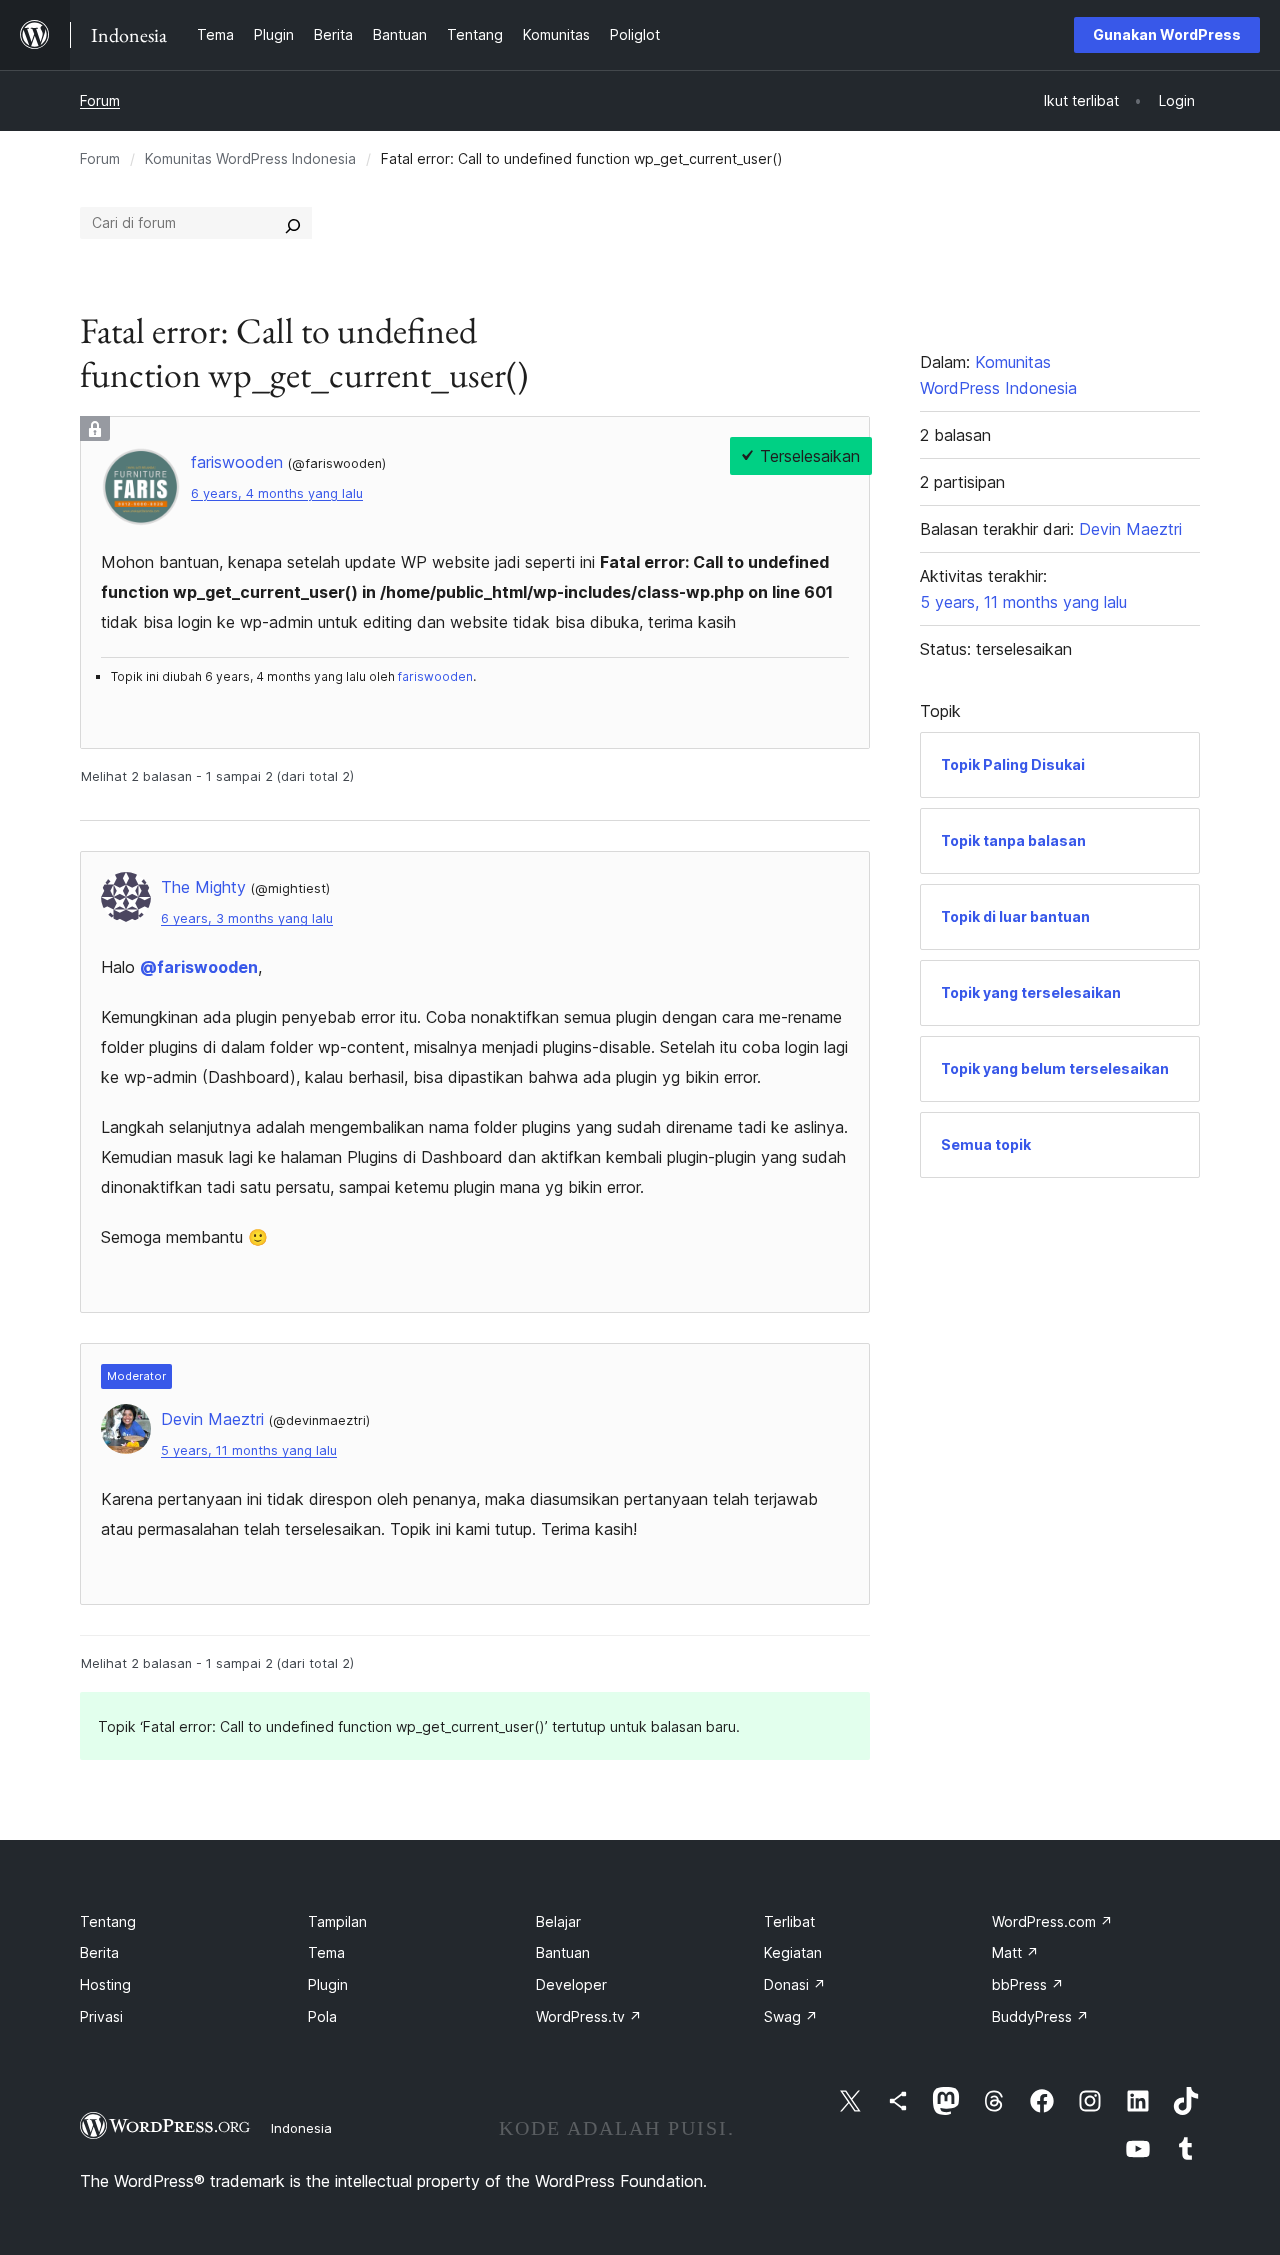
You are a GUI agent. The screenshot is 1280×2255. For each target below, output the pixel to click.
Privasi (101, 2016)
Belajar (558, 1921)
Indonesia (301, 2128)
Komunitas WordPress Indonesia (250, 158)
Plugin (328, 1984)
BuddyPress (1040, 2016)
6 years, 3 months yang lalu (247, 918)
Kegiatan (793, 1952)
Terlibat (789, 1921)
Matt (1015, 1952)
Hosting (105, 1984)
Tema (326, 1952)
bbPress (1028, 1984)
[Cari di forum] (293, 223)
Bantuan (563, 1952)
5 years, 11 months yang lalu (249, 1450)
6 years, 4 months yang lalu (277, 493)
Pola (322, 2016)
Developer (571, 1984)
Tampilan (337, 1921)
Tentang (108, 1921)
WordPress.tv (589, 2016)
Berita (99, 1952)
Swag (791, 2016)
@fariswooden (199, 967)
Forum (100, 100)
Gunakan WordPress (1167, 34)
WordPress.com (1052, 1921)
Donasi (795, 1984)
